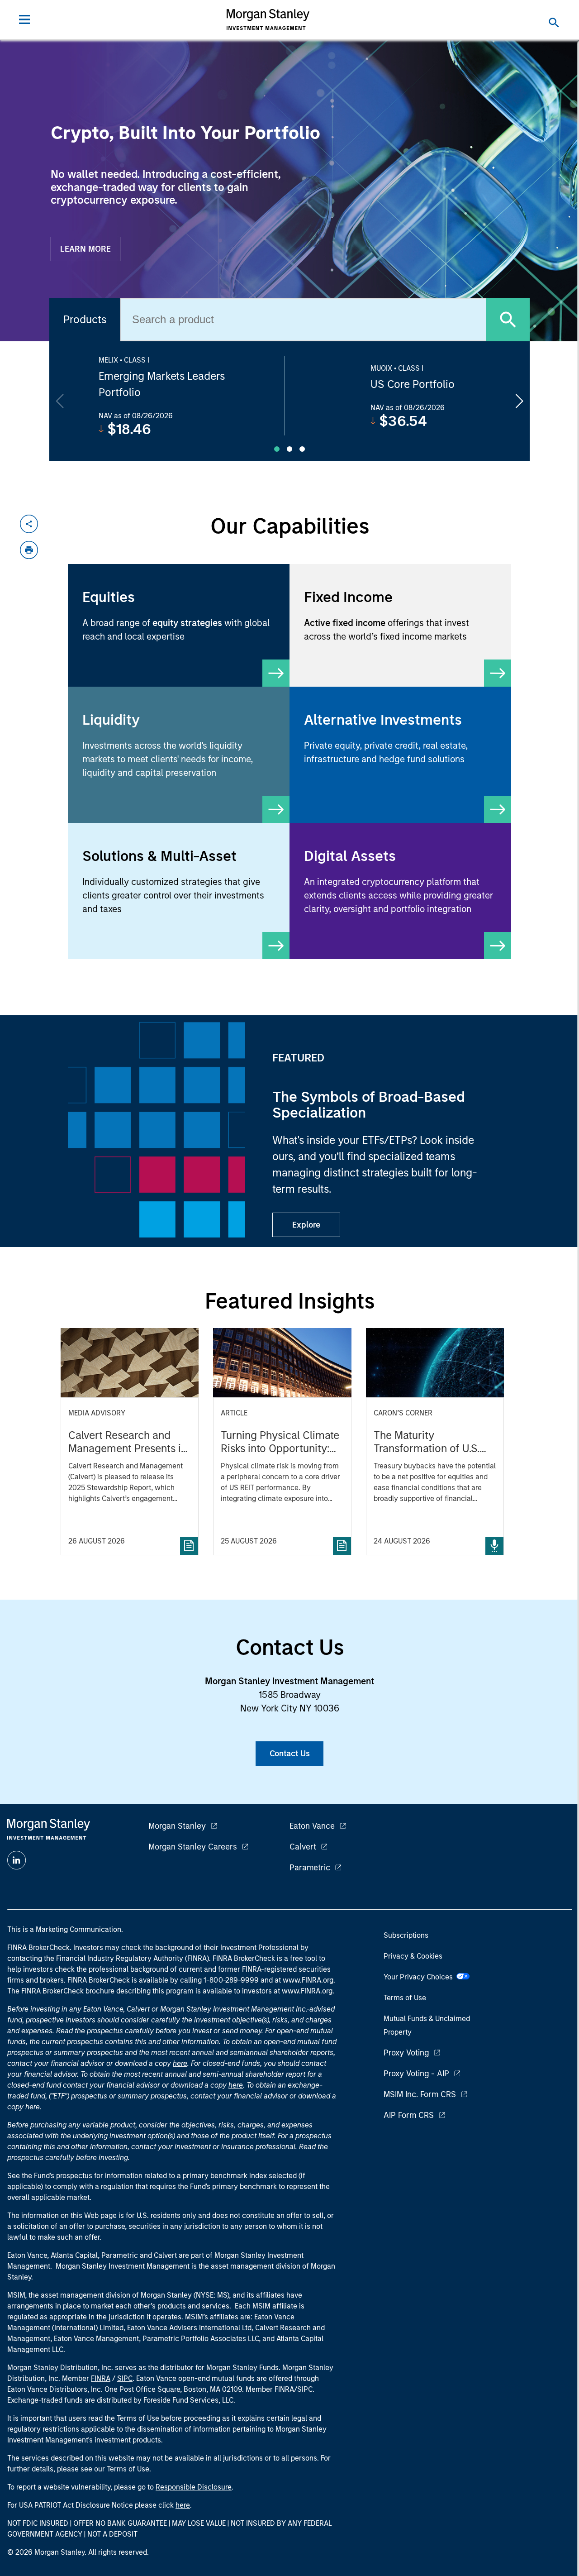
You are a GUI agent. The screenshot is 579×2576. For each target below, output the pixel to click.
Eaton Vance (312, 1826)
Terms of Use (405, 1998)
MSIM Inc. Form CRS (420, 2094)
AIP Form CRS (409, 2115)
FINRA (101, 2378)
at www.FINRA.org (304, 1980)
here (180, 2063)
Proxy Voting (406, 2053)
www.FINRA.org (307, 1991)
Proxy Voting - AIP (416, 2074)
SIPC (125, 2378)
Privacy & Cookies (413, 1956)
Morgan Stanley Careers (193, 1847)
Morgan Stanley (177, 1826)
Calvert (303, 1847)
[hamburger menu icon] (24, 19)
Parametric (310, 1868)
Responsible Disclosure (194, 2487)
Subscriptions (406, 1935)
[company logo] (268, 19)
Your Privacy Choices (420, 1977)
